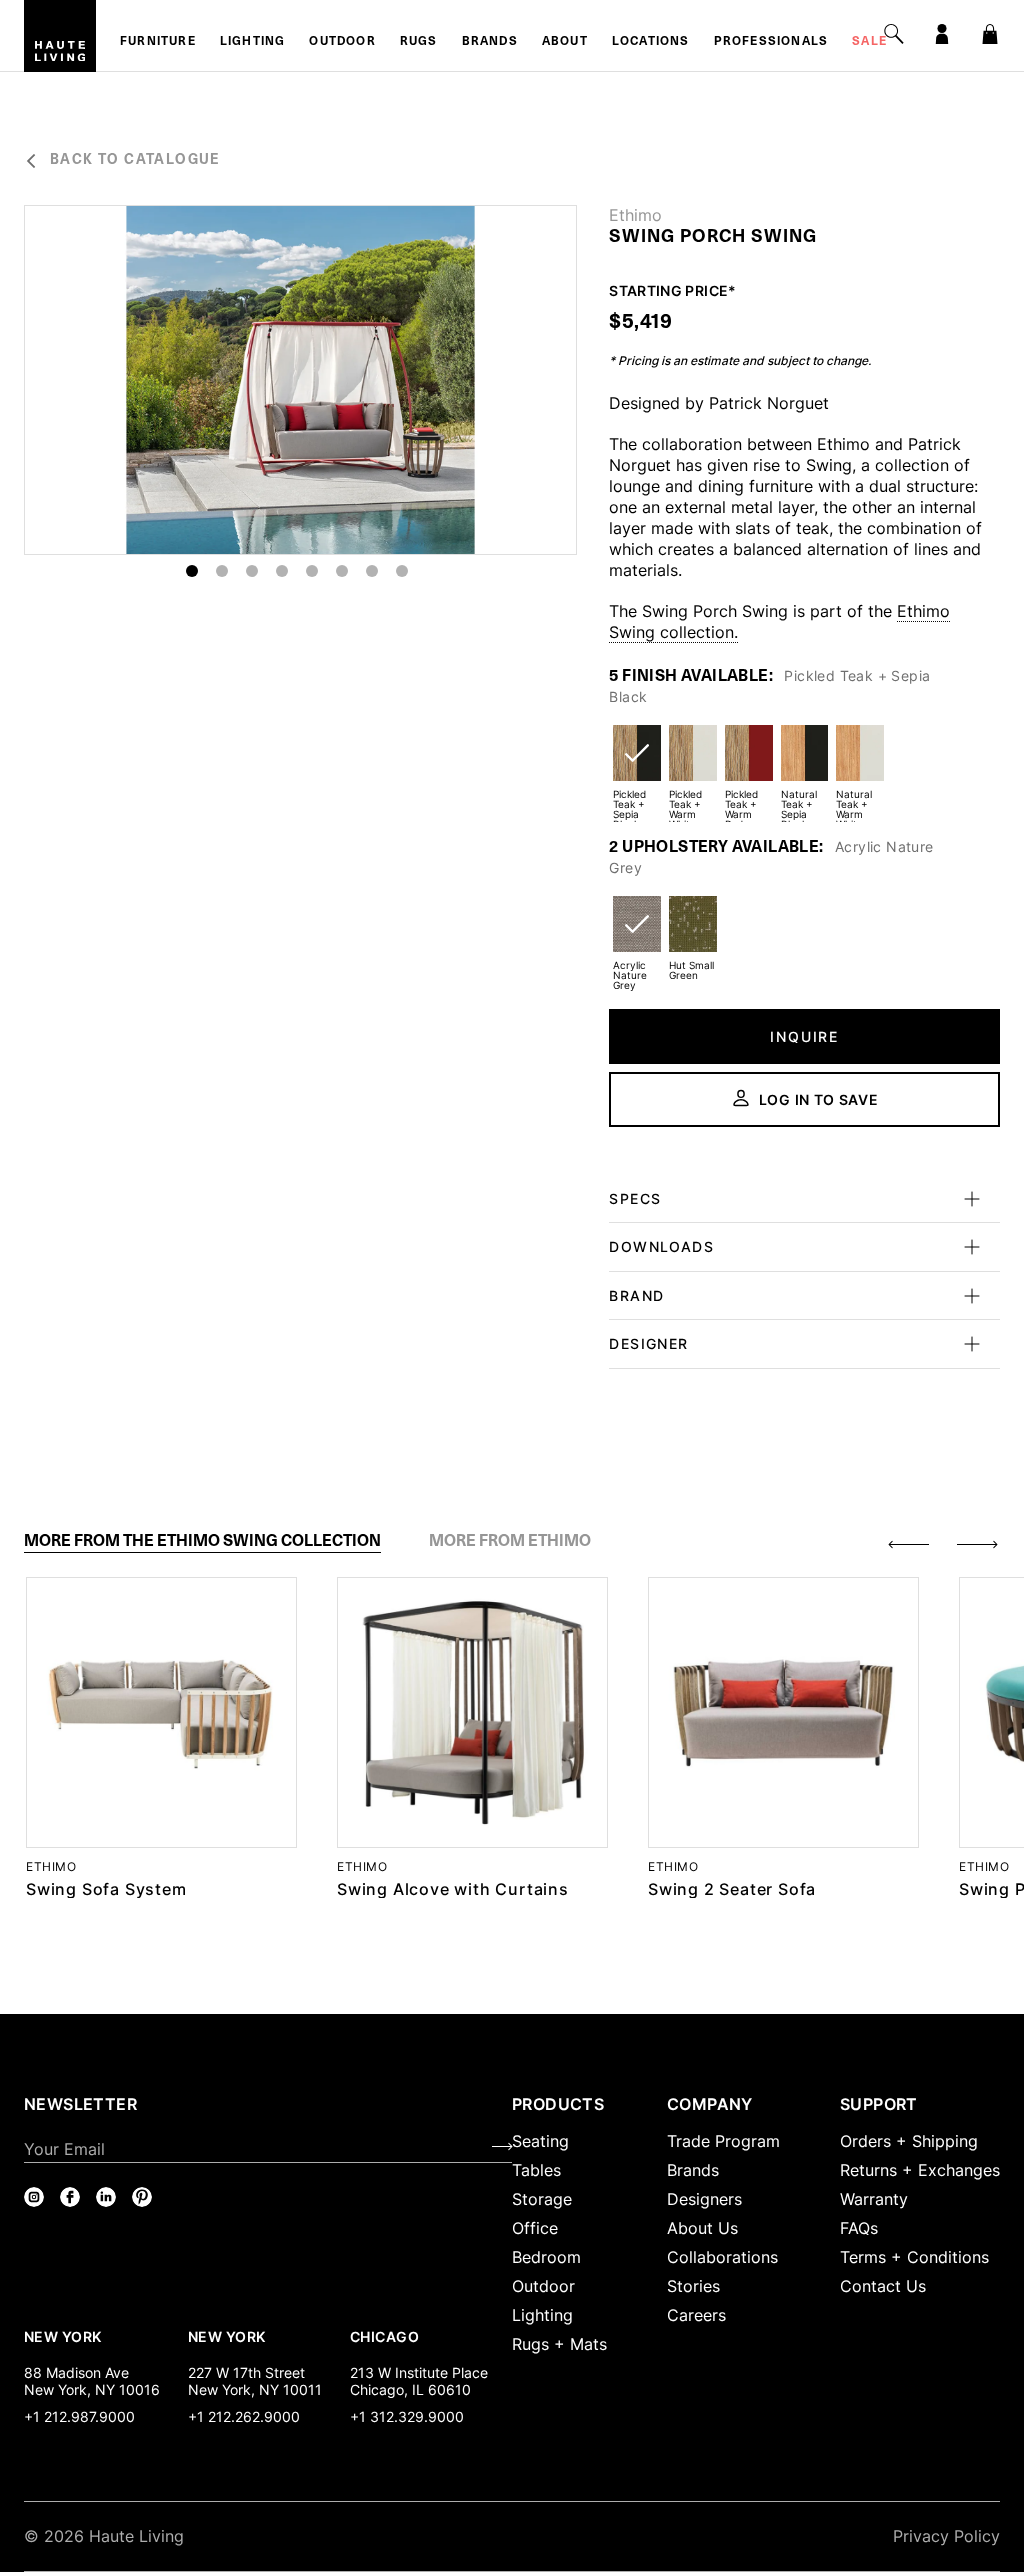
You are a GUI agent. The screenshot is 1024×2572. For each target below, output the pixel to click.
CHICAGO (384, 2336)
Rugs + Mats (559, 2344)
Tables (536, 2170)
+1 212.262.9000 (244, 2416)
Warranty (874, 2199)
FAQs (859, 2228)
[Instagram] (34, 2197)
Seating (540, 2141)
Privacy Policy (946, 2536)
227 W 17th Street (246, 2372)
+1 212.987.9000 (79, 2416)
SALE (869, 42)
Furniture (158, 42)
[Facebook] (70, 2197)
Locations (651, 42)
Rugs (419, 42)
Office (535, 2228)
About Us (702, 2228)
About (565, 42)
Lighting (253, 42)
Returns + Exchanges (920, 2170)
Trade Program (723, 2141)
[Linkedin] (106, 2197)
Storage (542, 2199)
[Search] (894, 34)
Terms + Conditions (914, 2257)
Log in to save (819, 1099)
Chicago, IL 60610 (410, 2389)
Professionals (771, 42)
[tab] (202, 1541)
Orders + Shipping (909, 2141)
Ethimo (635, 215)
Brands (490, 42)
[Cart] (990, 34)
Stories (693, 2286)
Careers (696, 2315)
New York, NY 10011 (255, 2389)
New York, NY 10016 (92, 2389)
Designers (704, 2199)
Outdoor (342, 42)
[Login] (942, 34)
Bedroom (546, 2257)
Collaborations (722, 2257)
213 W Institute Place (419, 2372)
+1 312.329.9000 (407, 2416)
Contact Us (883, 2286)
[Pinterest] (142, 2197)
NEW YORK (64, 2336)
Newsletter (80, 2104)
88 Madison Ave (76, 2372)
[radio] (637, 765)
